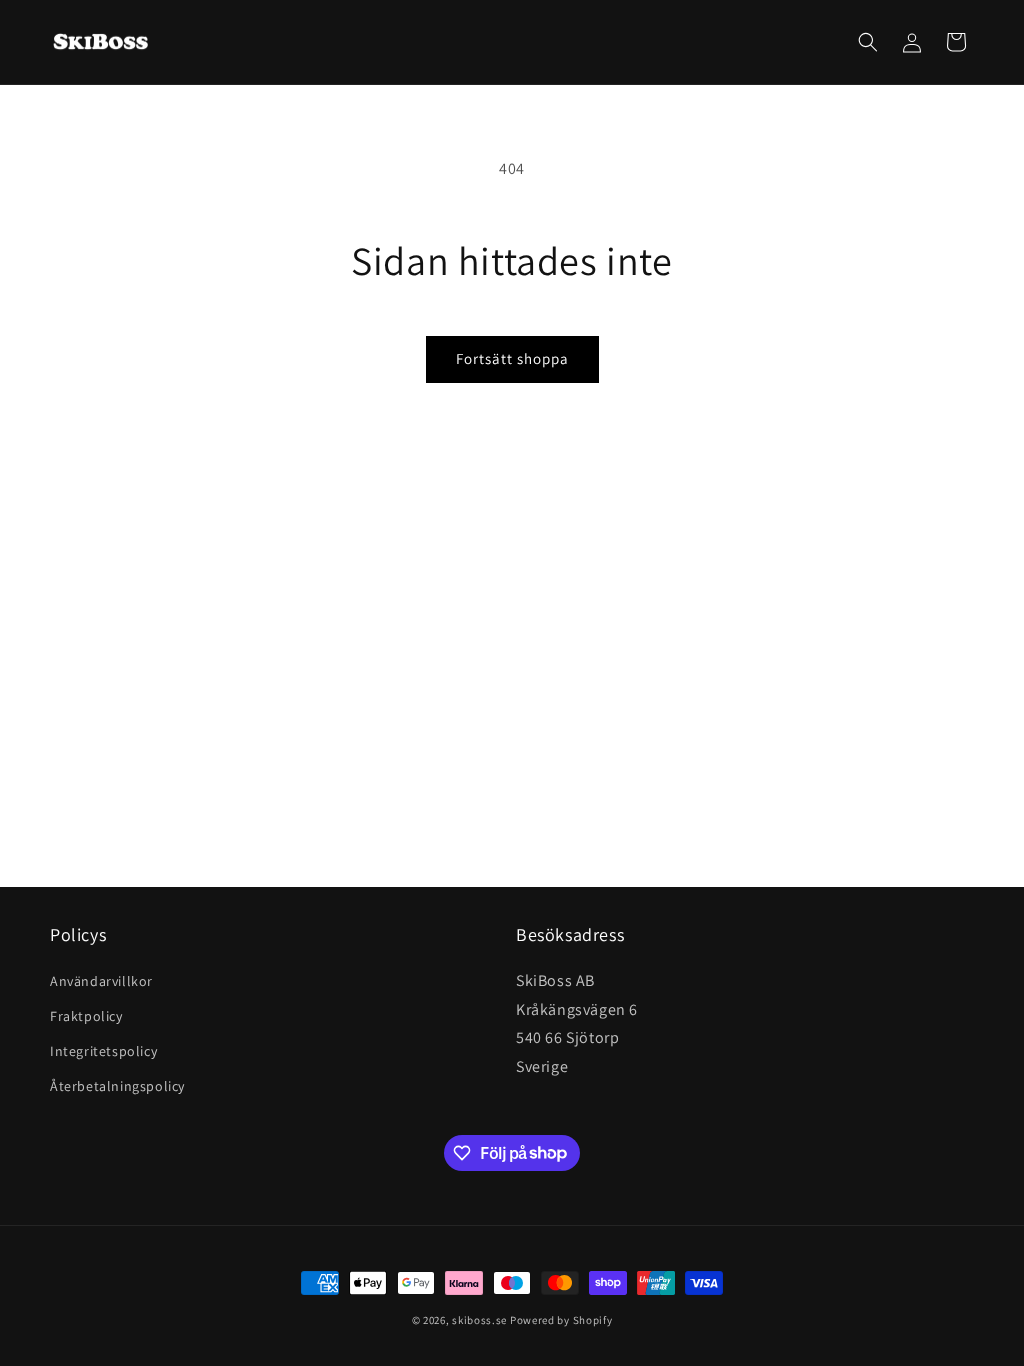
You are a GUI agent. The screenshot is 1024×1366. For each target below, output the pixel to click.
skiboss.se (479, 1320)
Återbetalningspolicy (117, 1086)
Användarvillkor (101, 981)
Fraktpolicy (86, 1016)
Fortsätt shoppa (512, 358)
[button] (868, 42)
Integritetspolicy (103, 1051)
